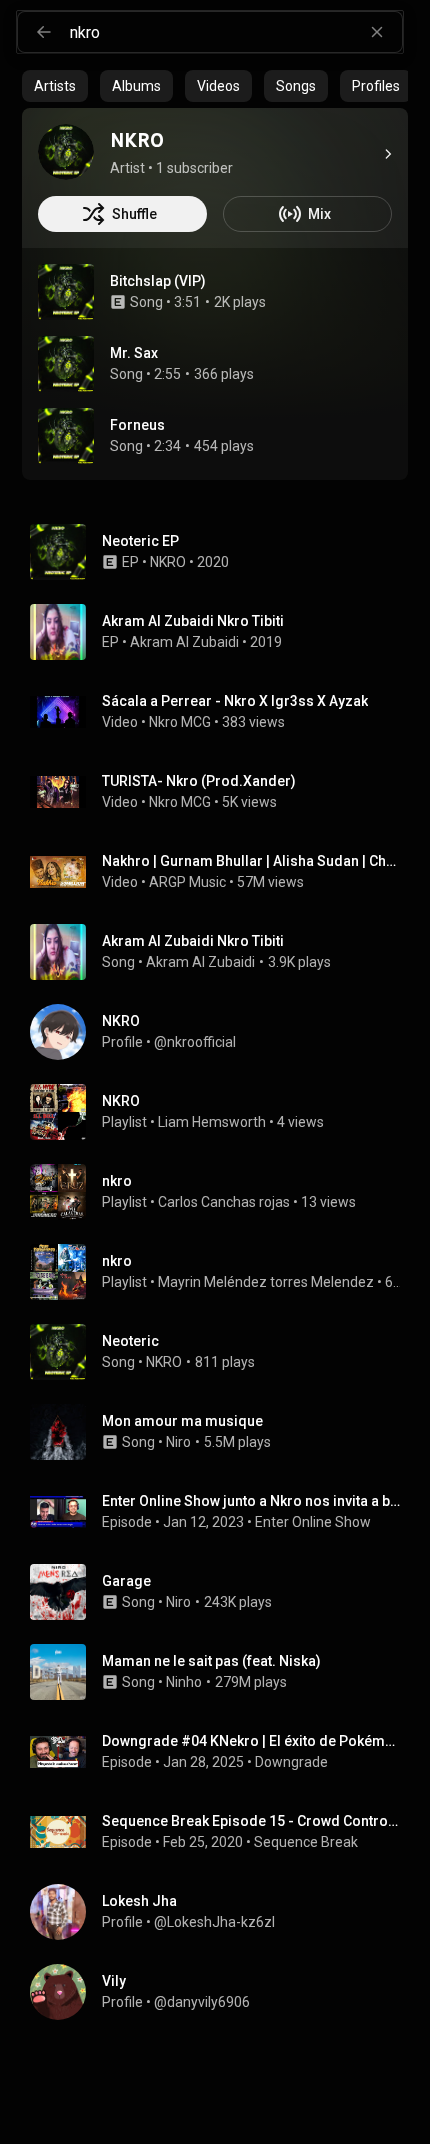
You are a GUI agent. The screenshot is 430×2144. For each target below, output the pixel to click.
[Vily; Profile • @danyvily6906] (223, 1992)
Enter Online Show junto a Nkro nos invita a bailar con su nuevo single (251, 1501)
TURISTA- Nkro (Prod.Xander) (199, 781)
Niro (178, 1442)
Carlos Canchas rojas (224, 1202)
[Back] (44, 32)
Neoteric (130, 1341)
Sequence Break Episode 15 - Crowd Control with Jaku (251, 1821)
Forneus (137, 425)
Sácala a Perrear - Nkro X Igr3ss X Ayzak (235, 701)
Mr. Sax (134, 353)
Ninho (184, 1682)
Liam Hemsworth (212, 1122)
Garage (126, 1581)
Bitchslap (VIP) (158, 281)
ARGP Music (187, 882)
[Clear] (377, 32)
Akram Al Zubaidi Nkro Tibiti (193, 941)
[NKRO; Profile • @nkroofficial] (223, 1032)
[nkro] (223, 1192)
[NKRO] (66, 152)
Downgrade (291, 1762)
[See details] (388, 154)
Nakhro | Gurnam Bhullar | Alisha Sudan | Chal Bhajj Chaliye (251, 861)
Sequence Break (306, 1842)
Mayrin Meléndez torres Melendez (266, 1282)
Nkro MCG (180, 722)
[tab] (55, 86)
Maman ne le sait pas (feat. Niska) (211, 1661)
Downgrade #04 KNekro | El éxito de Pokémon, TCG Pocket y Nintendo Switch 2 (251, 1741)
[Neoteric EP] (223, 552)
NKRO (168, 562)
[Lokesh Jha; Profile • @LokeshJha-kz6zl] (223, 1912)
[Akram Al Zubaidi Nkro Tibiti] (223, 632)
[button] (66, 292)
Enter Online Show (313, 1522)
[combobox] (236, 32)
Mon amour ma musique (182, 1421)
